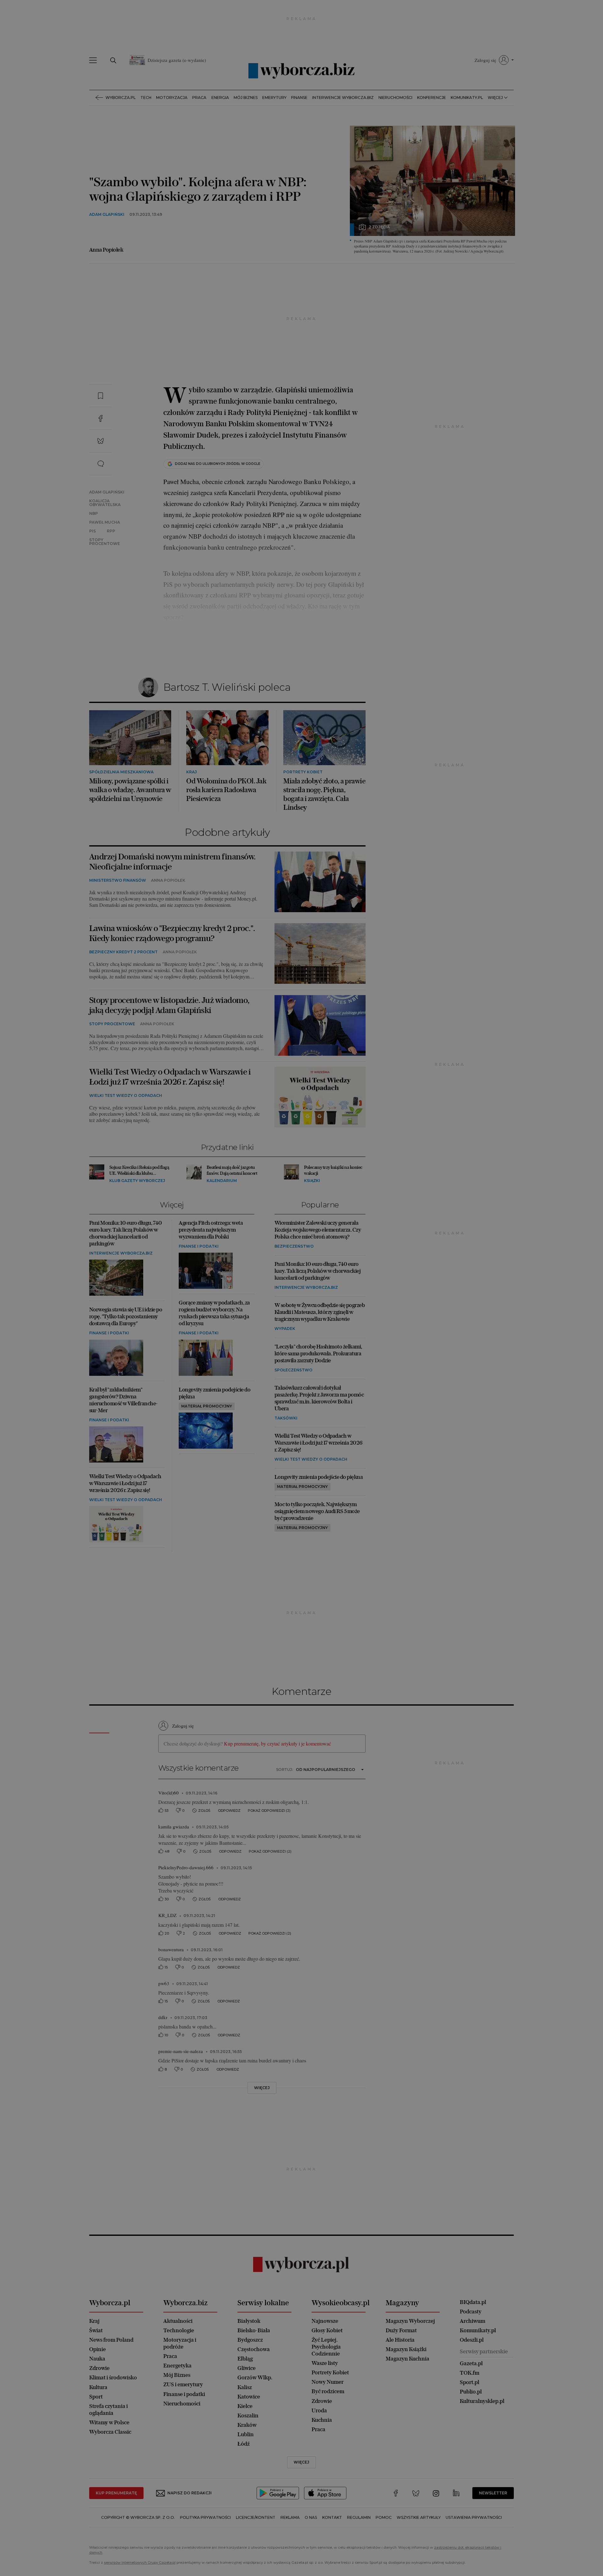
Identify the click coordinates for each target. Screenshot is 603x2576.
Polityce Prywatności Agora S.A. (352, 368)
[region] (301, 334)
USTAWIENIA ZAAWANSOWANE (223, 399)
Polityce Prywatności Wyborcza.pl (280, 368)
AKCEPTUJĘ (400, 399)
